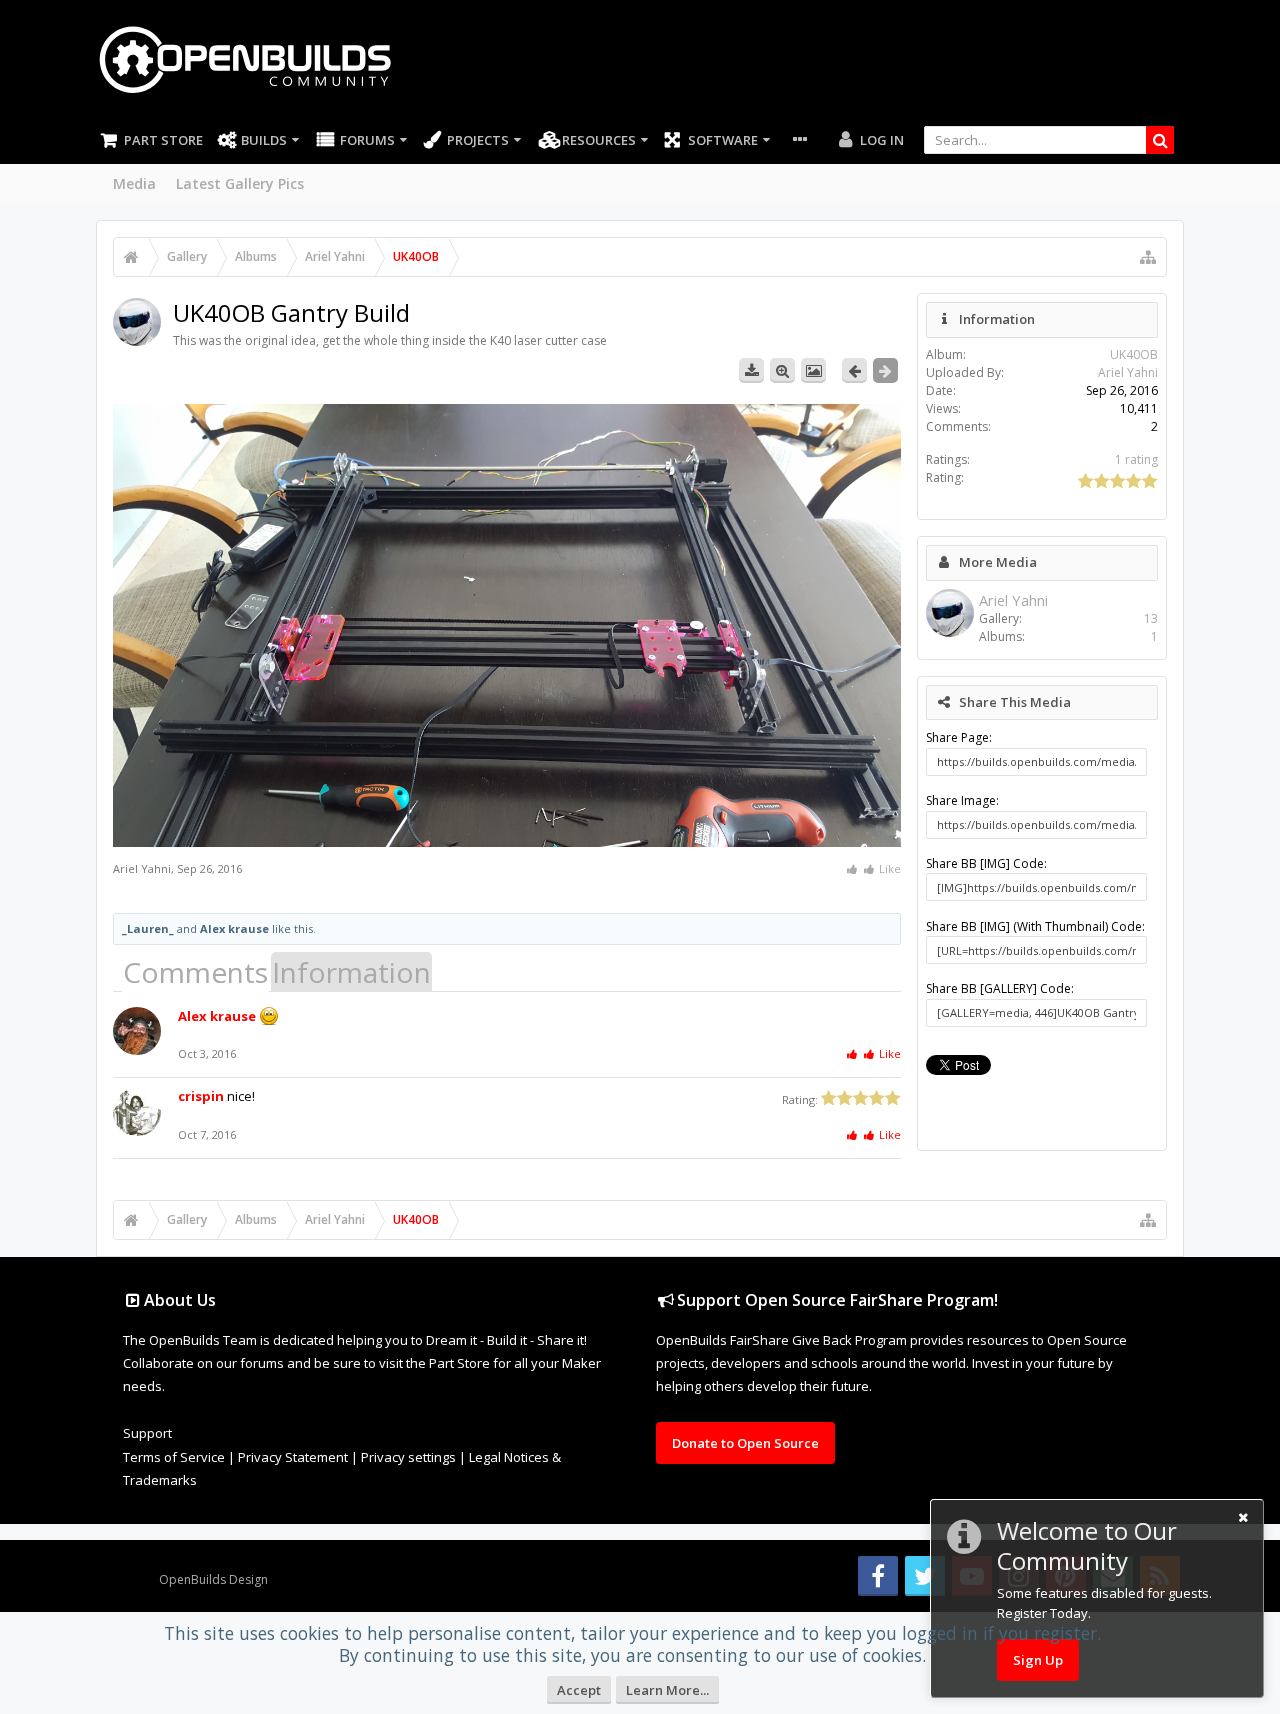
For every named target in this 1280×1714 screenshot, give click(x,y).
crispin (201, 1096)
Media (134, 183)
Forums (367, 140)
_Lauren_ (148, 928)
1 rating (1136, 459)
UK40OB (1134, 354)
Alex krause (234, 928)
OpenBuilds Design (213, 1579)
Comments (195, 972)
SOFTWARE (723, 140)
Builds (264, 140)
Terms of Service (174, 1457)
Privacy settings (408, 1457)
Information (351, 972)
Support (147, 1433)
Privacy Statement (293, 1457)
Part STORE (163, 140)
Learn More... (667, 1690)
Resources (599, 140)
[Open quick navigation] (1148, 257)
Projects (478, 140)
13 (1151, 618)
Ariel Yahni (142, 868)
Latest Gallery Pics (240, 183)
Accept (579, 1690)
